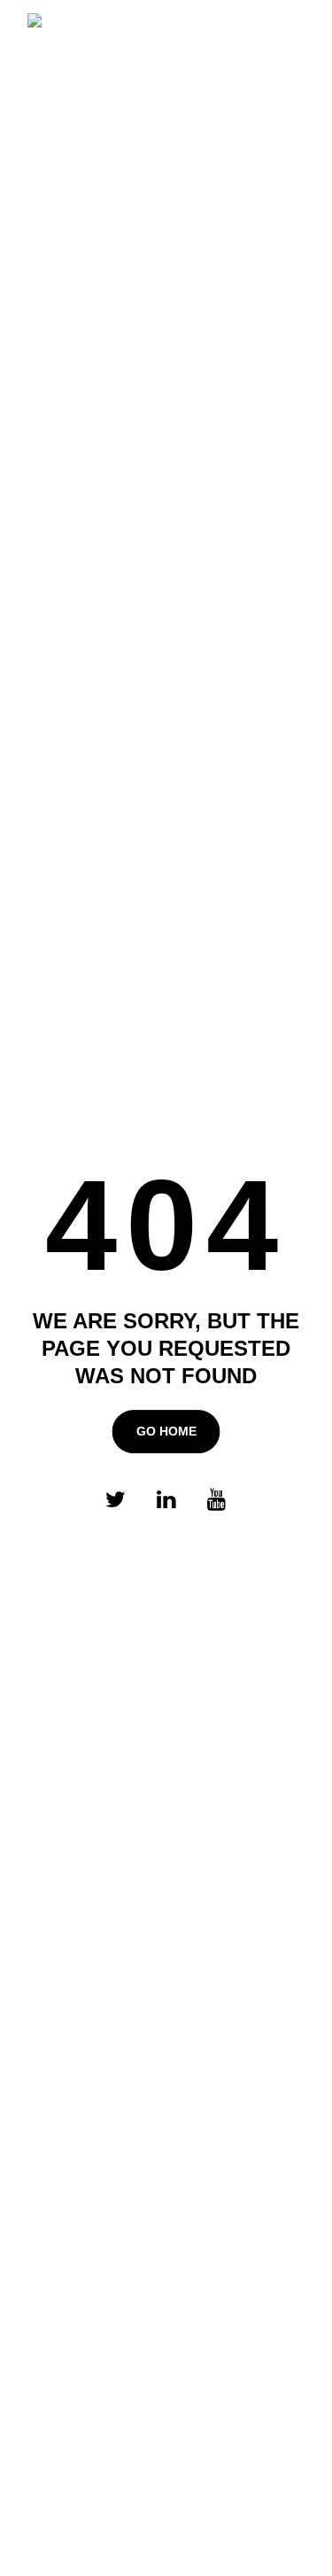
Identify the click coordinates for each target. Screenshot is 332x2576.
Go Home (166, 1431)
